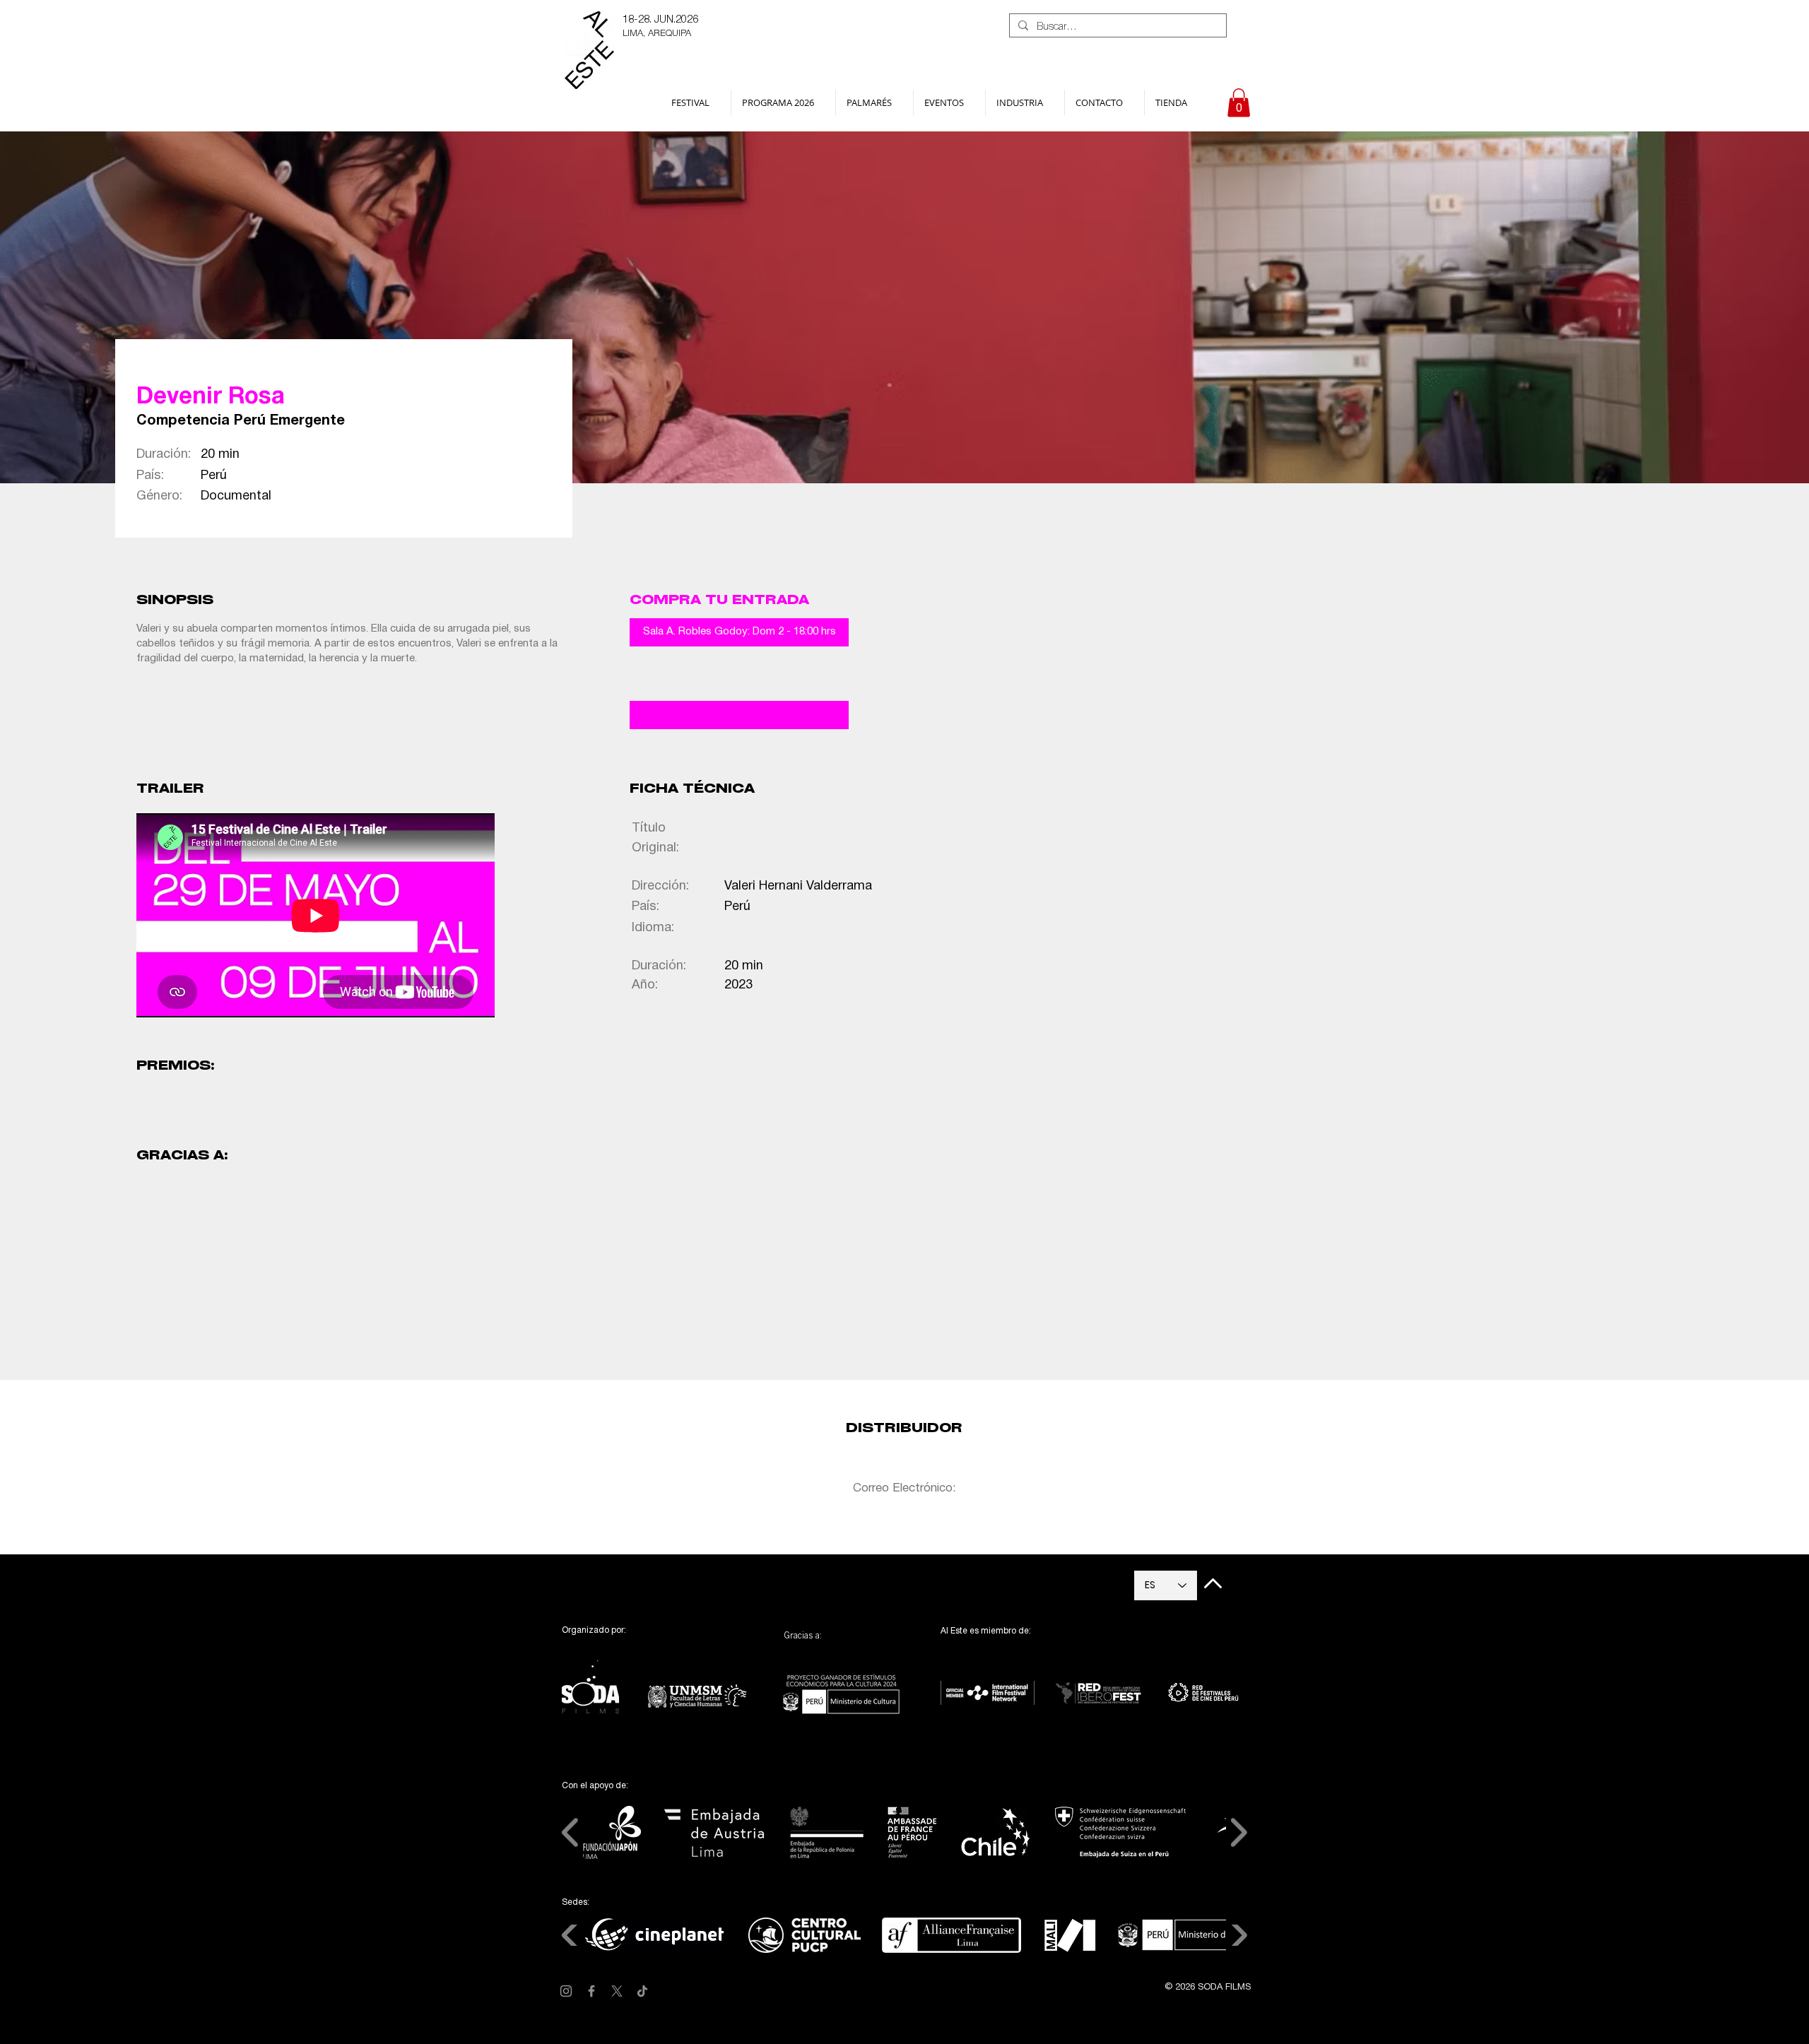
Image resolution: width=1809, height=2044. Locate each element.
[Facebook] (591, 1991)
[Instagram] (566, 1991)
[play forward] (645, 1210)
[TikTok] (642, 1991)
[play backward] (154, 1210)
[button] (696, 102)
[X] (617, 1991)
